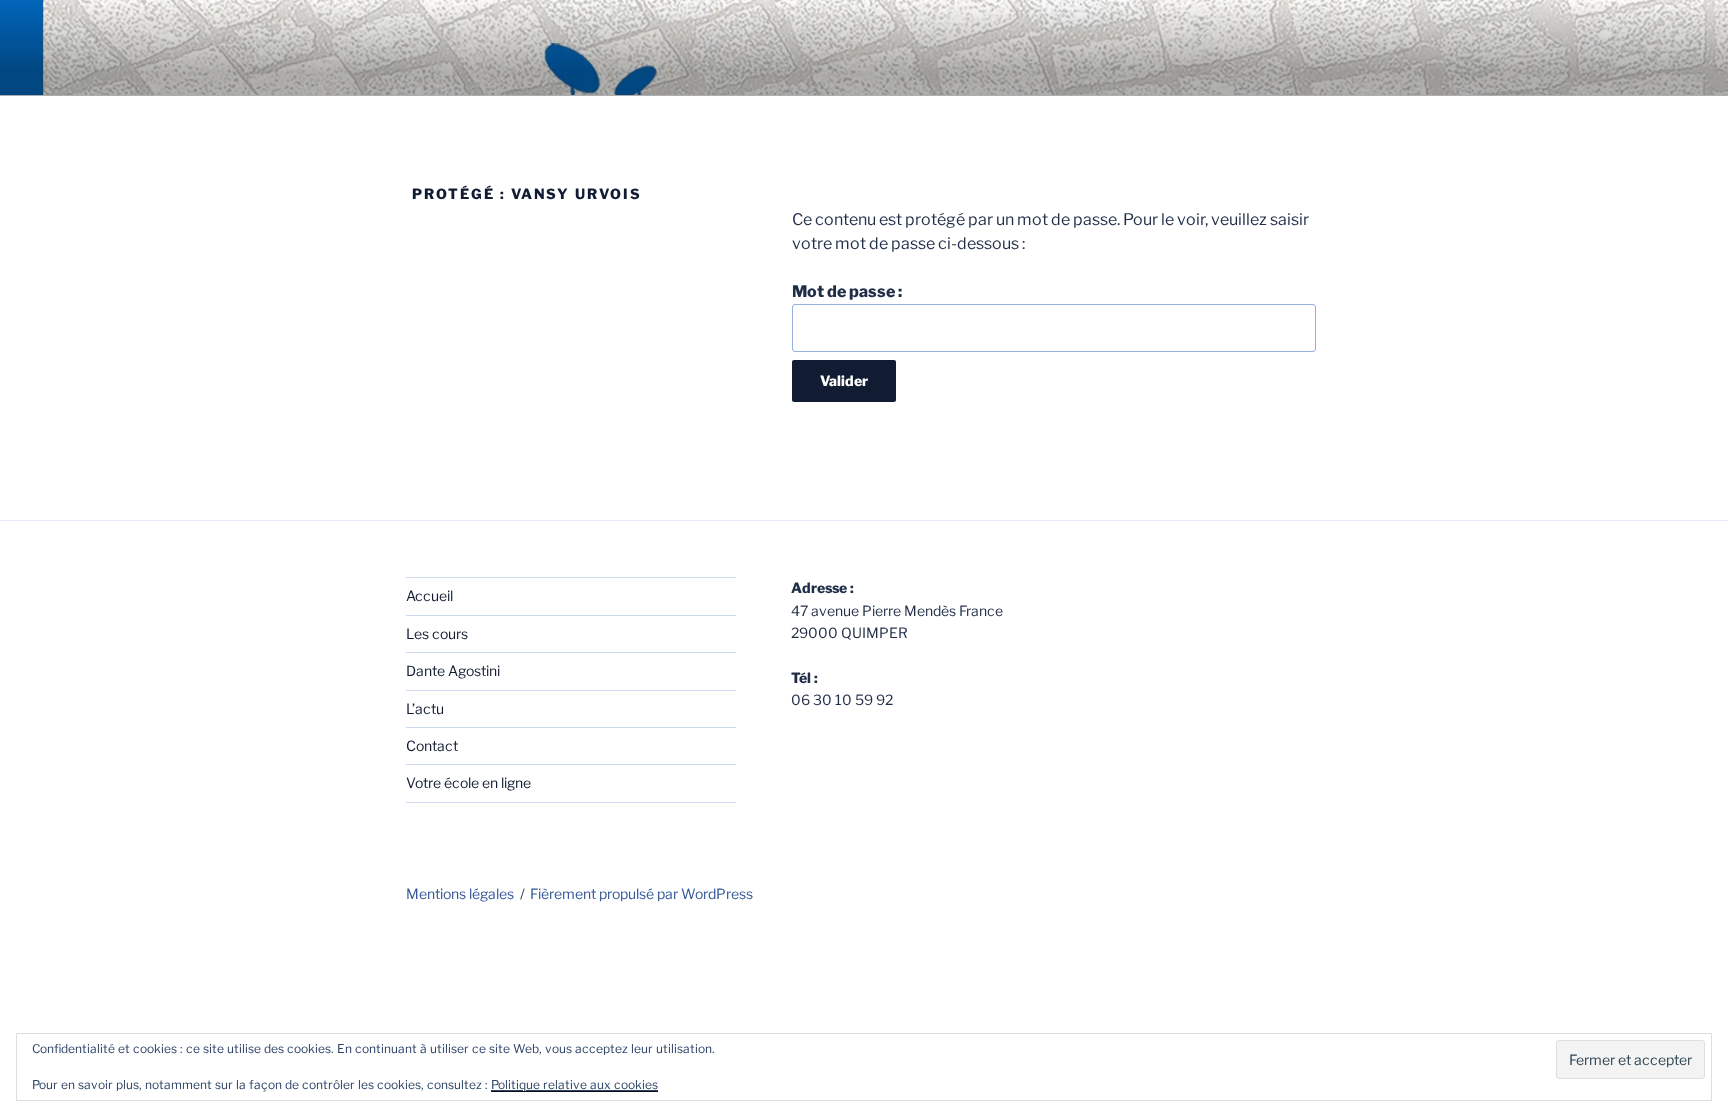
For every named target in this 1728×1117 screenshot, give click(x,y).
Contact (432, 745)
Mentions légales (460, 893)
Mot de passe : (847, 291)
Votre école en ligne (468, 782)
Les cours (437, 633)
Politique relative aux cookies (574, 1084)
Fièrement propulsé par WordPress (641, 893)
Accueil (429, 595)
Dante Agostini (453, 670)
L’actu (425, 708)
